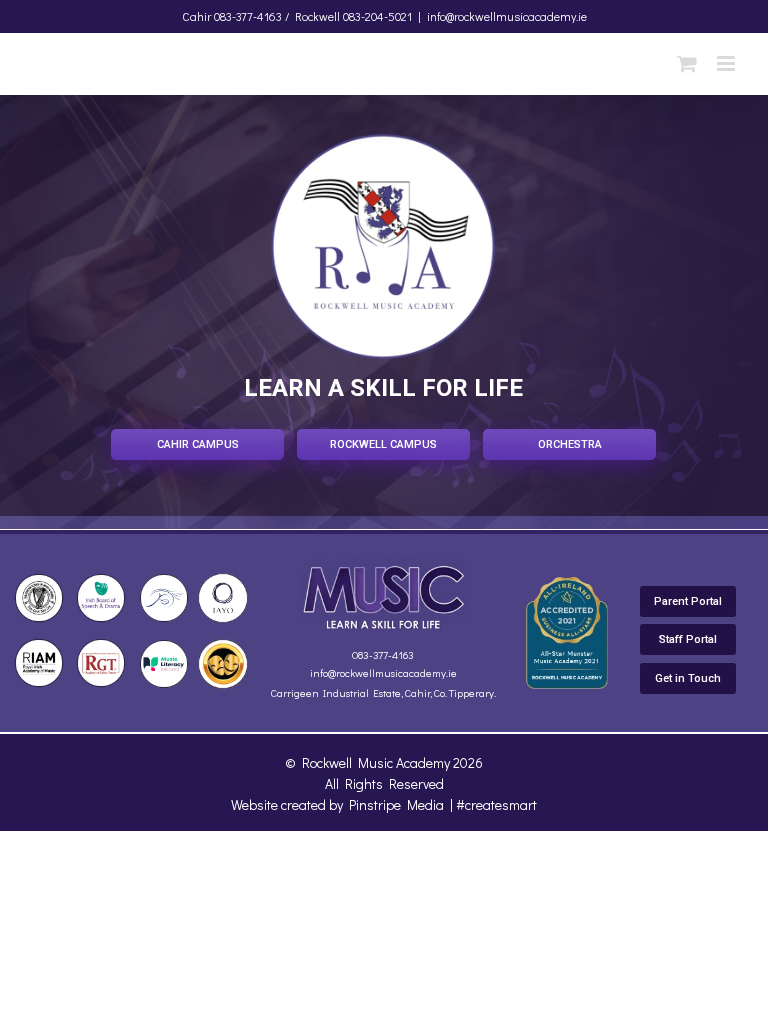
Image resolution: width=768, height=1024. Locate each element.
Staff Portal (688, 639)
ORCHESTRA (570, 444)
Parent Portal (688, 601)
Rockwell (317, 16)
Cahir (196, 16)
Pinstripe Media (396, 804)
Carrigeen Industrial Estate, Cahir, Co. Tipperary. (383, 692)
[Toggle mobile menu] (727, 63)
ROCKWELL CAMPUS (383, 444)
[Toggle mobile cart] (687, 63)
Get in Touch (688, 678)
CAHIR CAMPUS (198, 444)
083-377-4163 (383, 654)
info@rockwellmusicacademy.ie (507, 16)
